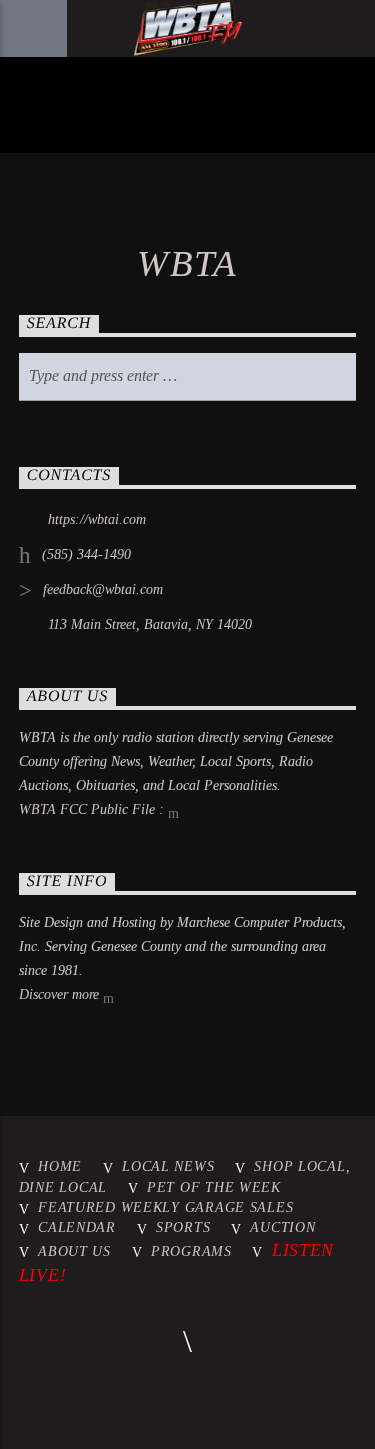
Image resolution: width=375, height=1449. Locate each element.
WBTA (187, 264)
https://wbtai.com (97, 519)
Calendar (77, 1227)
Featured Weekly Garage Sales (165, 1207)
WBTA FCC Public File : (93, 809)
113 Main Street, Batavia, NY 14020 (150, 624)
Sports (183, 1227)
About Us (74, 1251)
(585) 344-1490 (86, 554)
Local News (168, 1166)
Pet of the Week (214, 1187)
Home (60, 1166)
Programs (191, 1251)
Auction (282, 1227)
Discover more (61, 994)
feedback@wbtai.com (103, 589)
